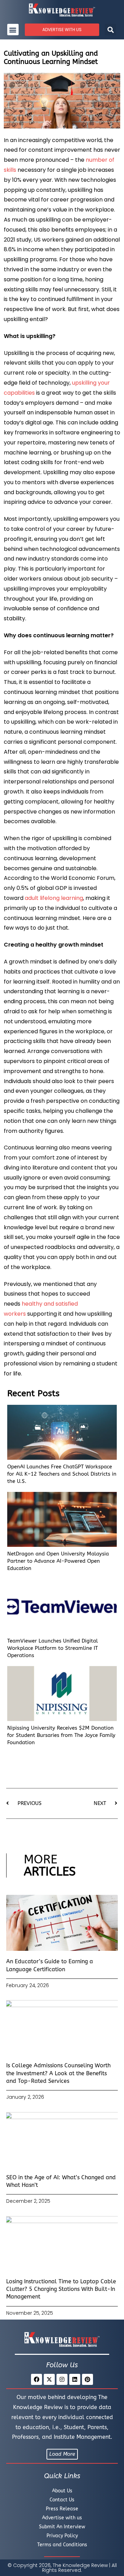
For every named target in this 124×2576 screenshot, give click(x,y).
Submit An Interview (62, 2527)
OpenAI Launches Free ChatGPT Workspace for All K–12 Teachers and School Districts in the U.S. (62, 1474)
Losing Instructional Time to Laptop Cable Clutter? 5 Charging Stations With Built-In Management (61, 2289)
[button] (13, 30)
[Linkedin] (75, 2379)
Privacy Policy (62, 2536)
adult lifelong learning (54, 898)
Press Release (62, 2509)
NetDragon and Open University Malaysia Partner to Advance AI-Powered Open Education (58, 1561)
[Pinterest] (87, 2379)
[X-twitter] (49, 2379)
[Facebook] (37, 2379)
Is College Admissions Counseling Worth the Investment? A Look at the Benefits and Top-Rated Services (58, 2073)
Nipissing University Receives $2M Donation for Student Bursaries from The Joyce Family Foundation (61, 1735)
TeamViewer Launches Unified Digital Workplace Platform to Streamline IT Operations (53, 1648)
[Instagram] (62, 2379)
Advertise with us (62, 2518)
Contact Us (62, 2500)
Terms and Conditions (62, 2545)
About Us (62, 2491)
